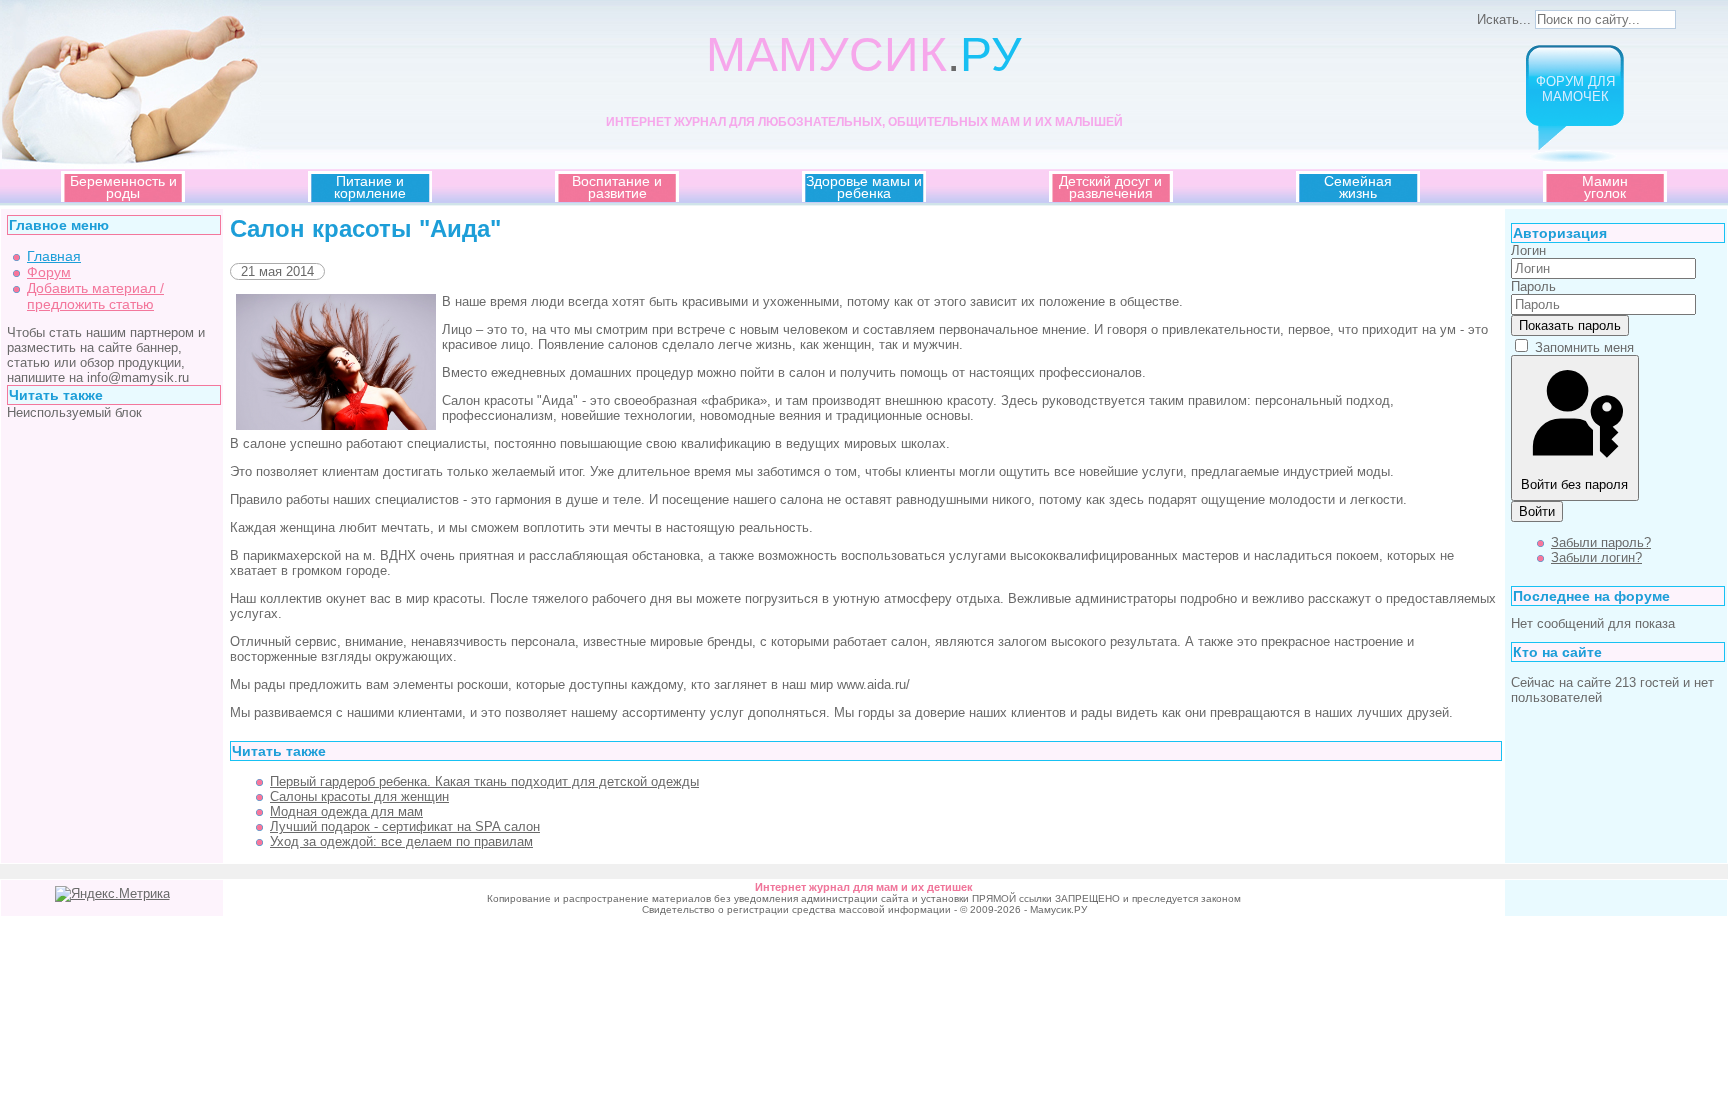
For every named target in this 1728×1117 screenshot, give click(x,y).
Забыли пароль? (1601, 542)
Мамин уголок (1605, 187)
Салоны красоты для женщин (359, 796)
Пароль (1533, 286)
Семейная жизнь (1358, 187)
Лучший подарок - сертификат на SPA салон (405, 826)
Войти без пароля (1574, 484)
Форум (49, 272)
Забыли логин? (1596, 557)
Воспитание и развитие (617, 187)
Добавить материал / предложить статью (95, 296)
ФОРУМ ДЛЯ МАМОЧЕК (1575, 89)
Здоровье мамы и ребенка (864, 187)
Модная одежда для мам (346, 811)
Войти (1537, 511)
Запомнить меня (1584, 347)
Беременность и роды (123, 187)
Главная (54, 256)
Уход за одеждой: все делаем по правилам (401, 841)
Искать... (1504, 19)
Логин (1528, 250)
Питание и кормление (370, 187)
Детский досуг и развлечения (1110, 187)
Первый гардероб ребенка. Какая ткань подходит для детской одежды (484, 781)
